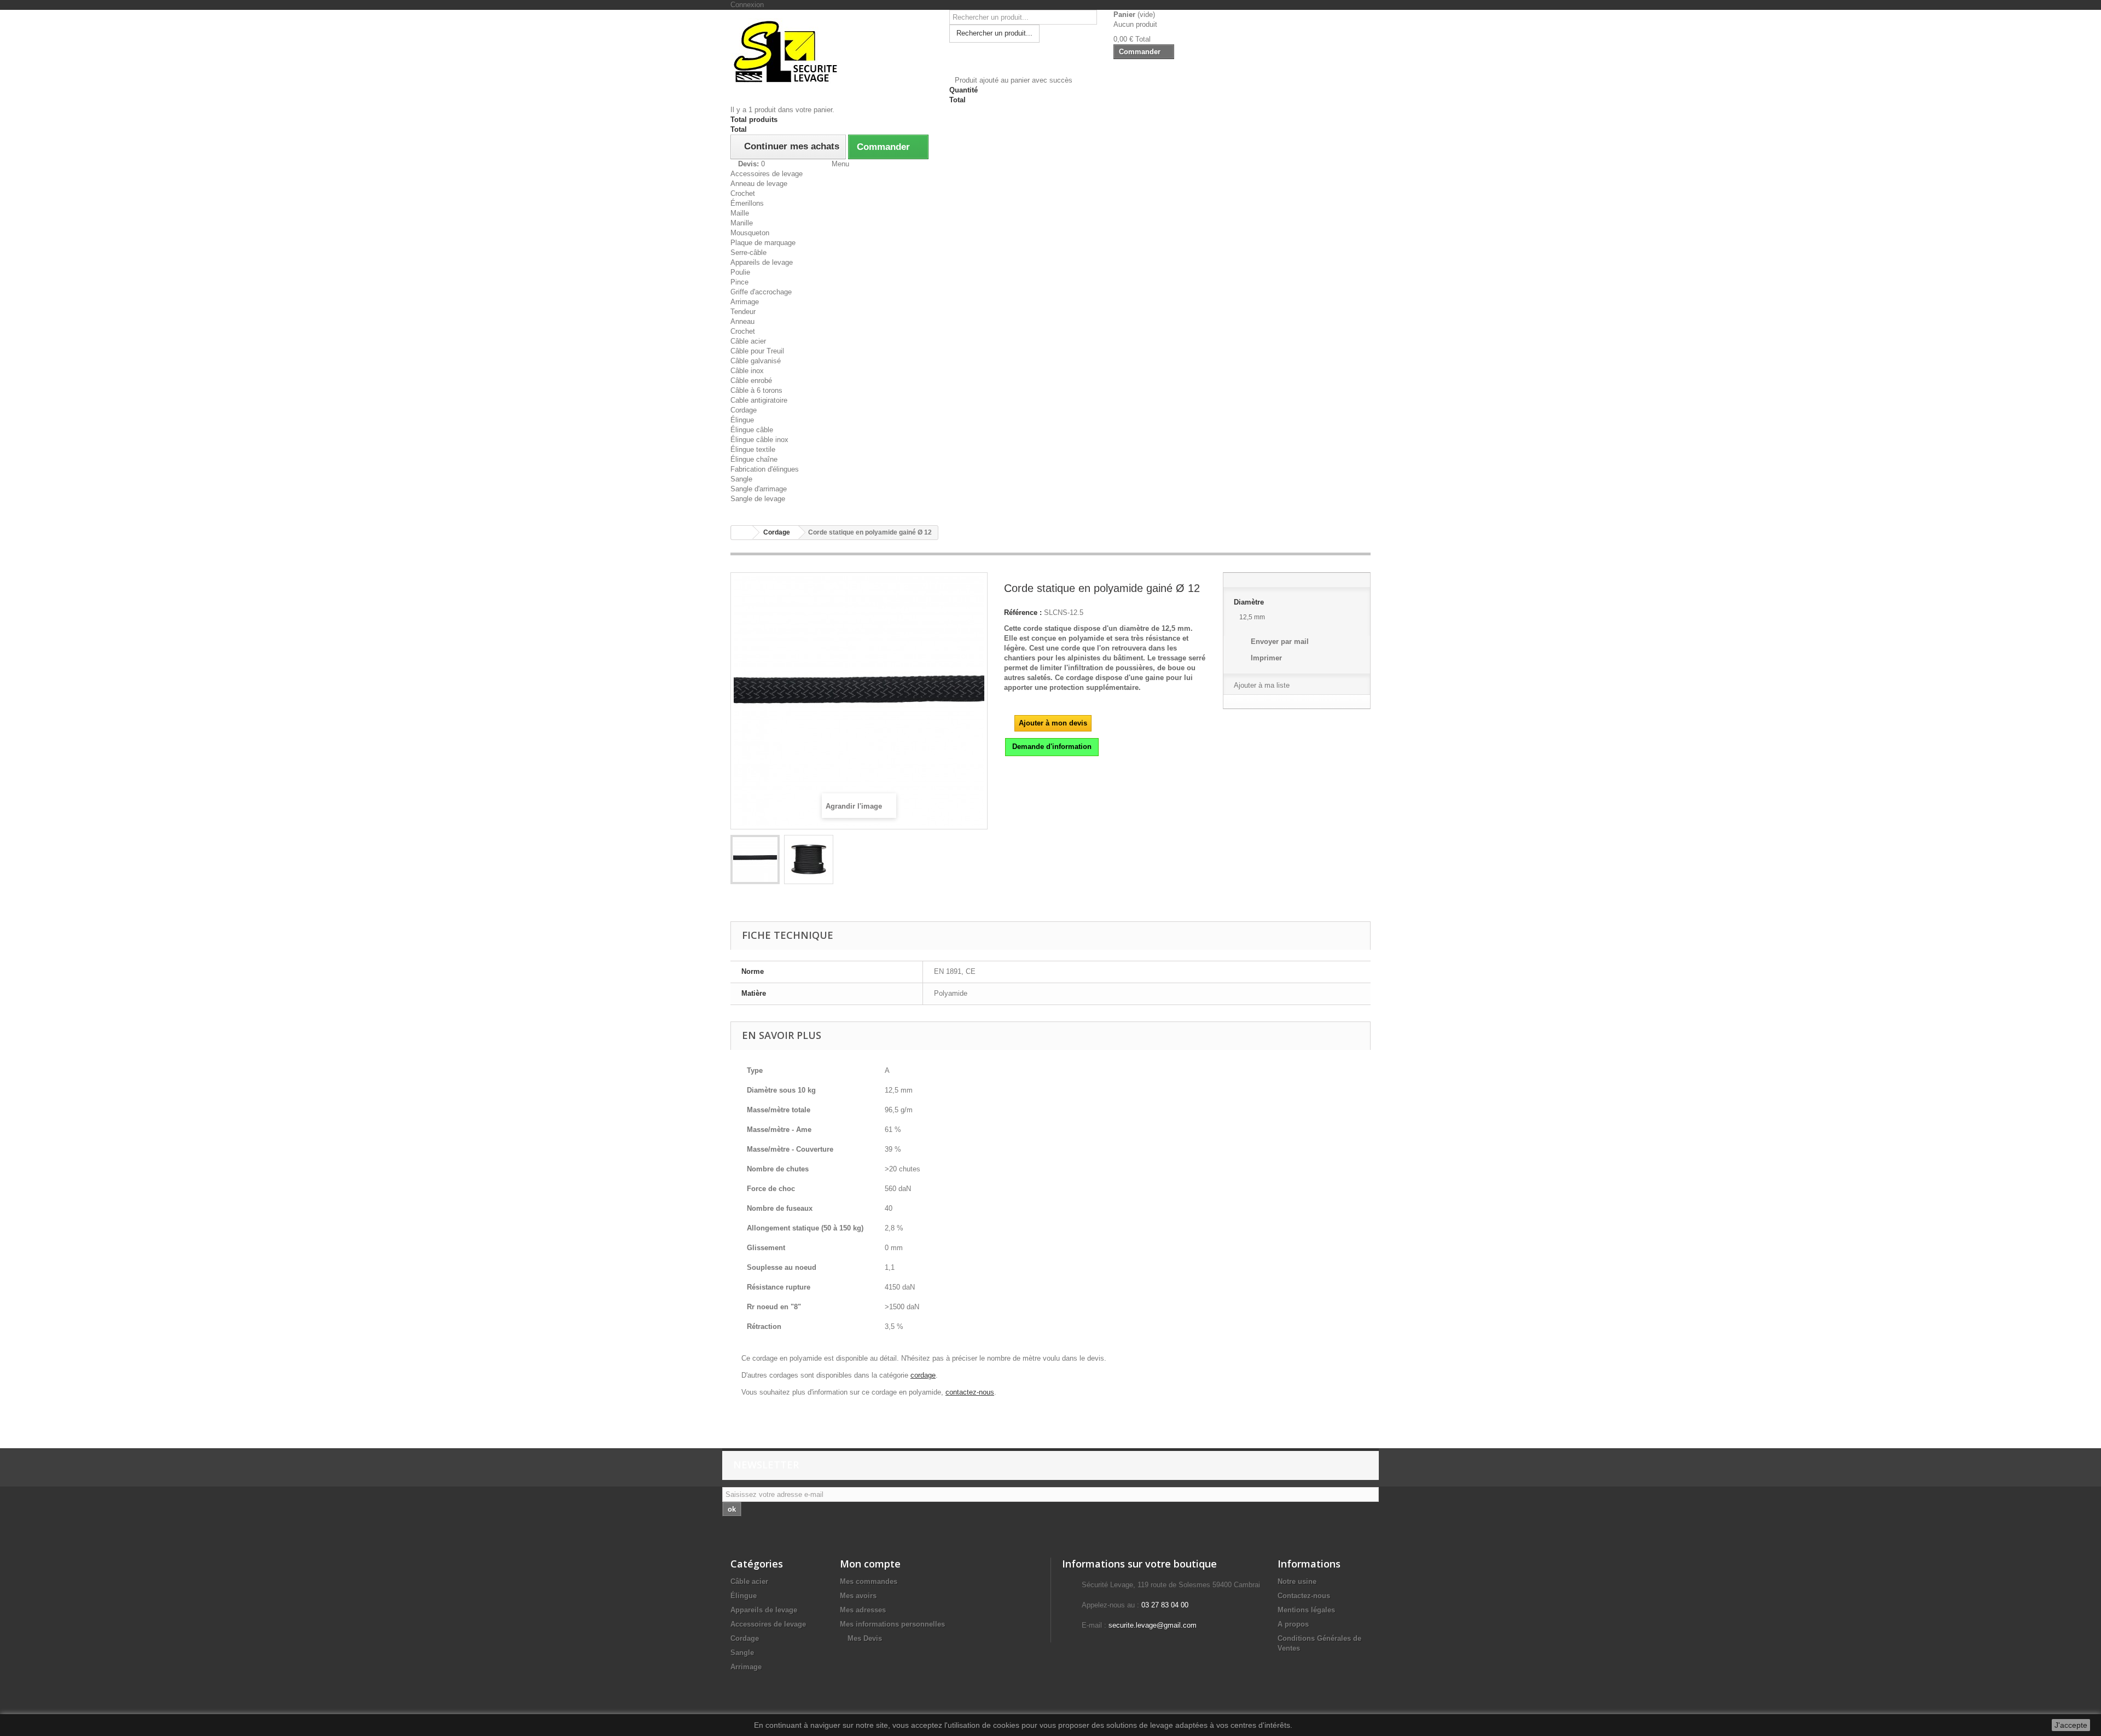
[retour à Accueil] (742, 533)
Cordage (744, 410)
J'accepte (2071, 1725)
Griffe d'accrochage (761, 292)
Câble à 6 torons (756, 390)
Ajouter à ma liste (1262, 685)
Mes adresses (863, 1610)
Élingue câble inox (759, 440)
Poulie (740, 272)
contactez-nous (970, 1392)
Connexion (747, 5)
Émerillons (747, 203)
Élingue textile (753, 449)
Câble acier (748, 341)
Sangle (741, 479)
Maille (740, 213)
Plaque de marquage (763, 243)
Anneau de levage (759, 184)
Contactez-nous (1304, 1596)
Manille (742, 223)
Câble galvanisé (756, 361)
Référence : (1023, 612)
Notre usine (1297, 1581)
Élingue (742, 420)
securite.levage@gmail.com (1153, 1625)
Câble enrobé (751, 381)
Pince (739, 282)
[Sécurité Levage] (832, 51)
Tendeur (743, 312)
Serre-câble (748, 252)
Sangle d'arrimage (759, 489)
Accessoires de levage (767, 174)
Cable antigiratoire (759, 400)
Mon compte (870, 1564)
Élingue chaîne (754, 459)
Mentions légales (1306, 1610)
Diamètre (1251, 602)
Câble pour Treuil (757, 351)
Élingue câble (752, 430)
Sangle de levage (758, 499)
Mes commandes (869, 1581)
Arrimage (745, 302)
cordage (923, 1375)
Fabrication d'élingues (765, 469)
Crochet (743, 193)
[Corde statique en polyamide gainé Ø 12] (755, 860)
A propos (1293, 1624)
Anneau (742, 321)
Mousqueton (750, 233)
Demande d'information (1052, 747)
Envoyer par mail (1280, 641)
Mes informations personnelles (892, 1624)
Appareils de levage (762, 262)
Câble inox (747, 371)
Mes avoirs (858, 1596)
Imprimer (1266, 658)
